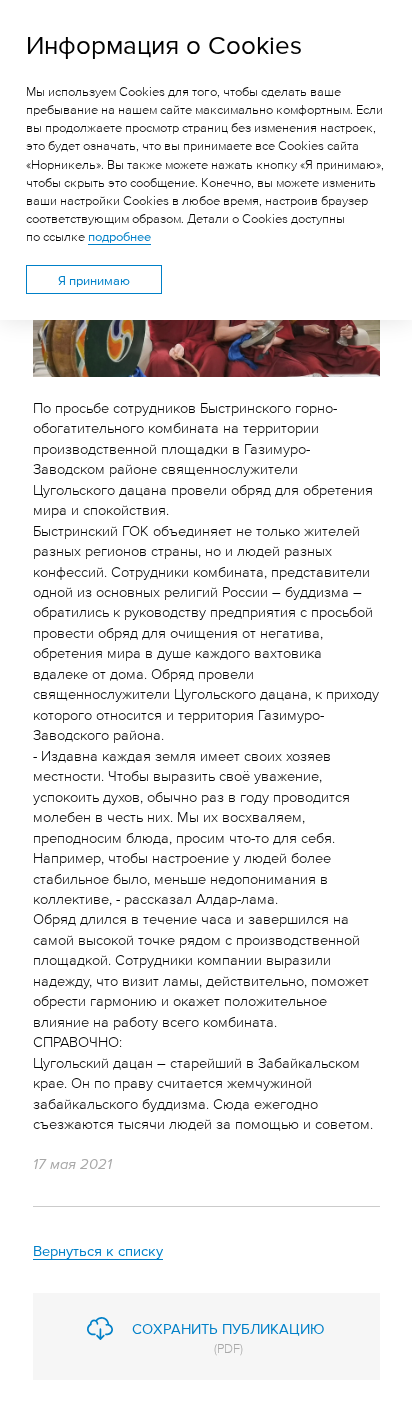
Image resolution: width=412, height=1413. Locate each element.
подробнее (119, 236)
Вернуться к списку (98, 1249)
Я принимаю (94, 280)
